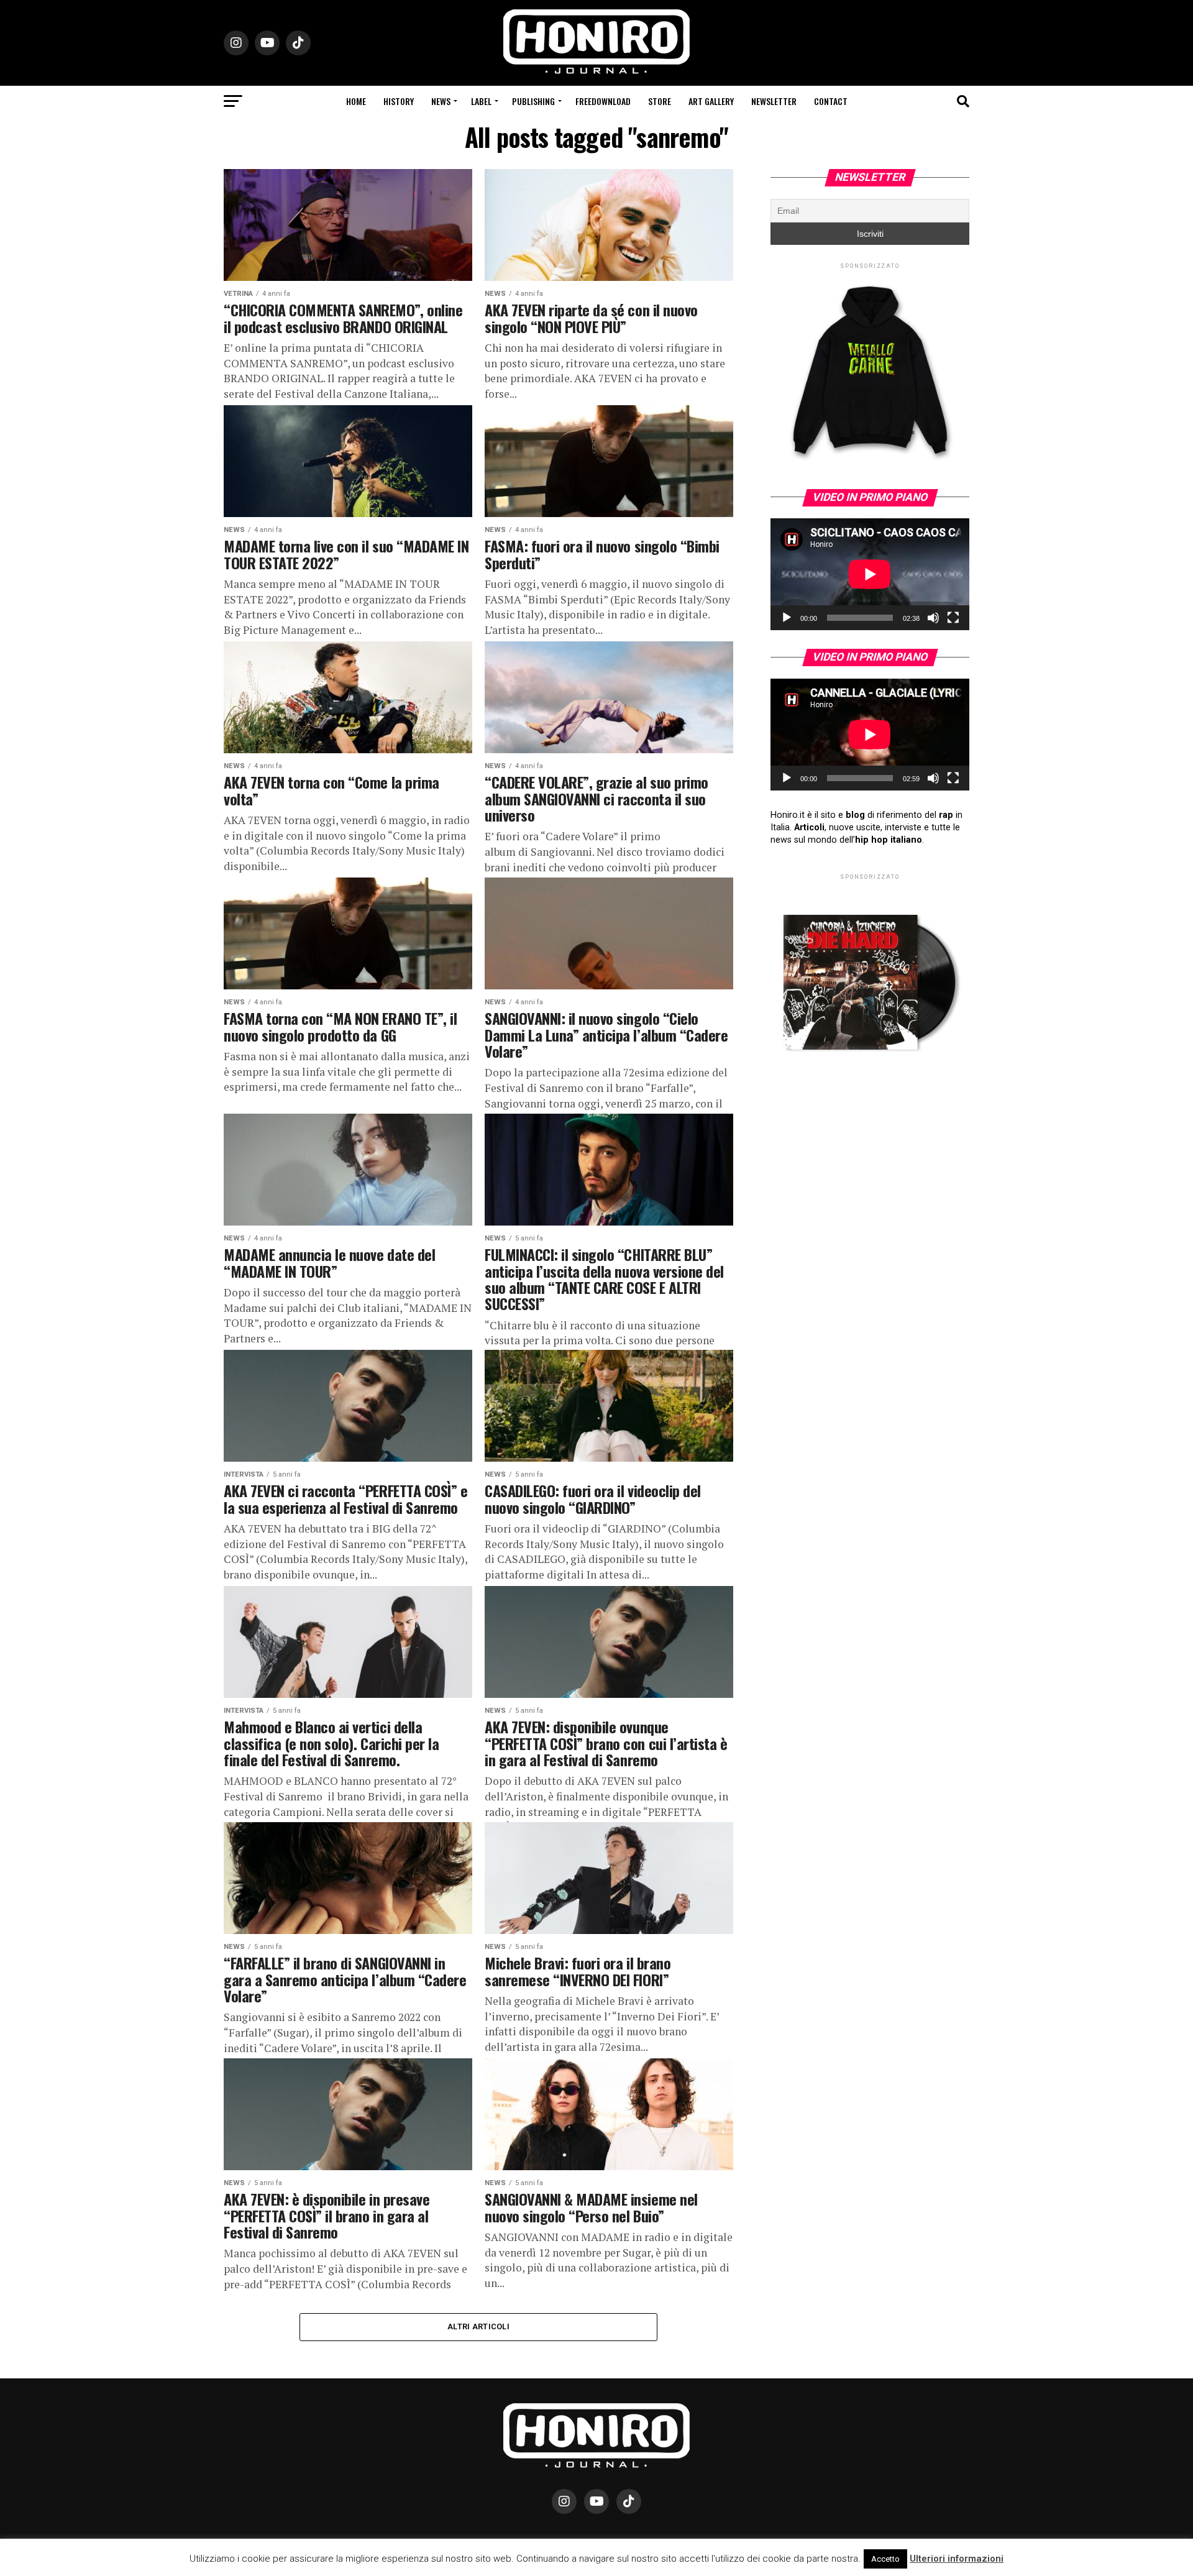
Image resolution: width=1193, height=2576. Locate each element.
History (399, 101)
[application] (870, 574)
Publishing (533, 101)
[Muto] (933, 618)
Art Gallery (711, 101)
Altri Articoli (478, 2326)
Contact (831, 101)
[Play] (787, 618)
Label (481, 101)
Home (356, 101)
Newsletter (774, 101)
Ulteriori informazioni (957, 2559)
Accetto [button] (885, 2559)
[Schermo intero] (953, 618)
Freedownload (603, 101)
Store (660, 101)
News (441, 101)
